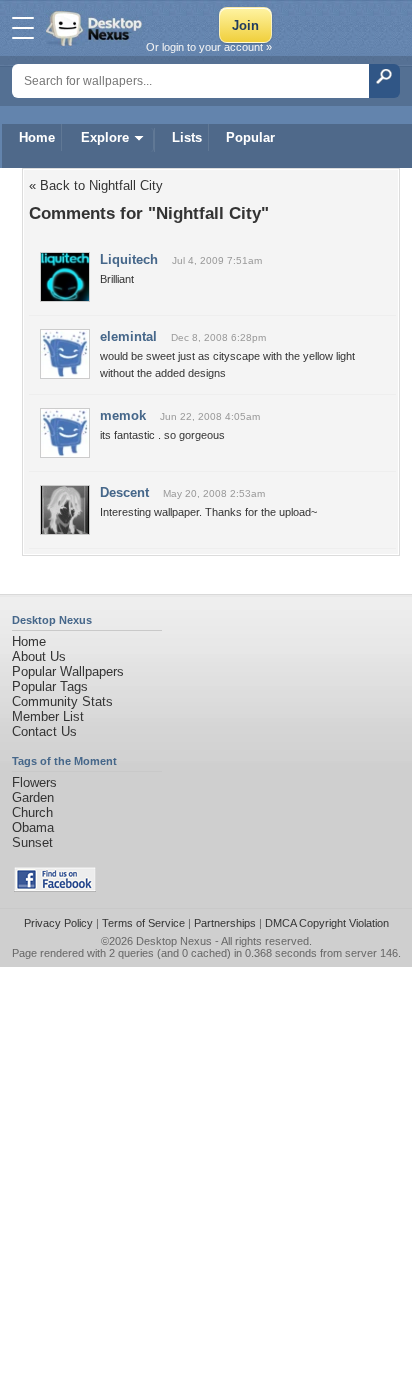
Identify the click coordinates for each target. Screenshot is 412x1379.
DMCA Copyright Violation (327, 923)
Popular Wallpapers (68, 671)
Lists (187, 137)
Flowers (34, 782)
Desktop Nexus (174, 941)
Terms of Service (143, 923)
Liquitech (129, 259)
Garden (33, 797)
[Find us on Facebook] (55, 887)
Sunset (32, 842)
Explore (105, 137)
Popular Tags (50, 686)
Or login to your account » (209, 47)
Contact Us (44, 731)
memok (123, 415)
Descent (124, 492)
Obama (33, 827)
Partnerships (225, 923)
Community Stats (62, 701)
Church (32, 812)
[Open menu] (23, 28)
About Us (39, 656)
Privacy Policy (58, 923)
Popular (250, 137)
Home (37, 137)
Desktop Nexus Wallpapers (96, 28)
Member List (48, 716)
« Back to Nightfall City (96, 185)
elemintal (128, 336)
